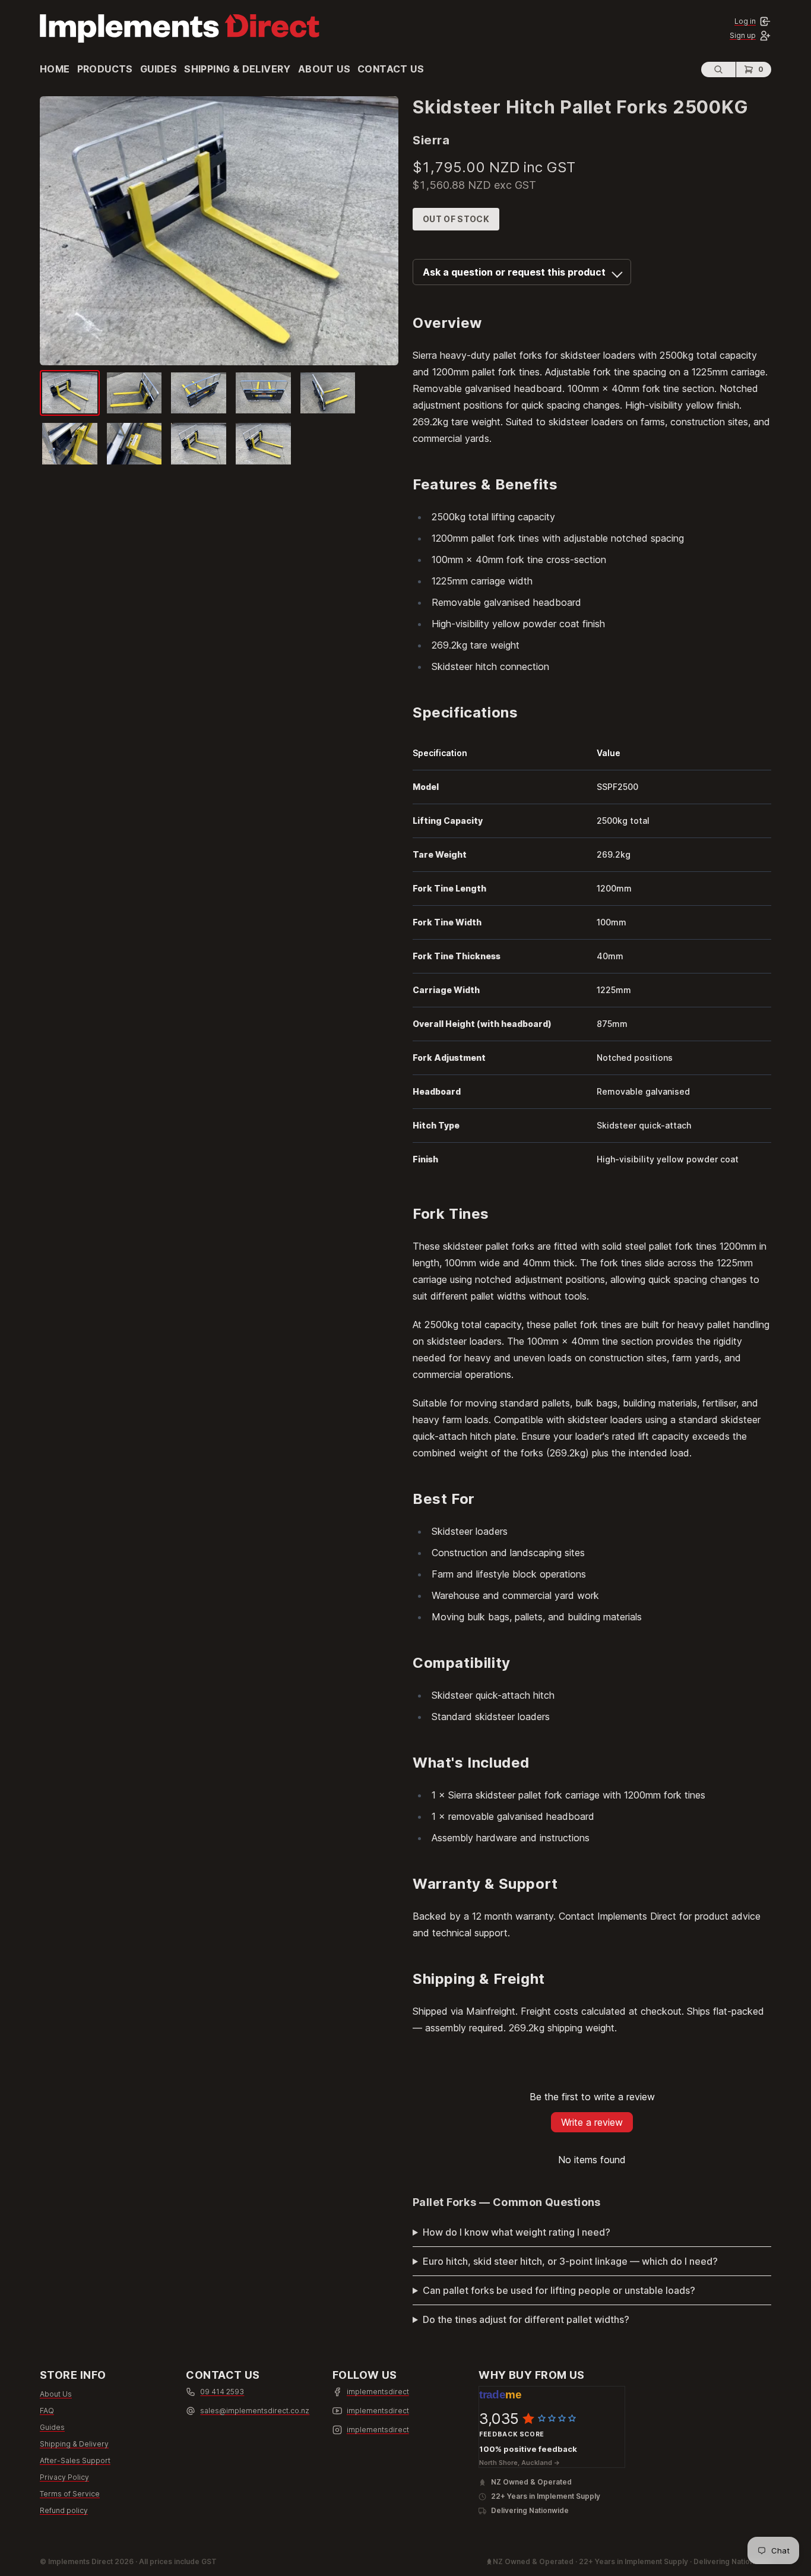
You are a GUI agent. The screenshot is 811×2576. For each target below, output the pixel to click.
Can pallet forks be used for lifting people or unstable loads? (559, 2290)
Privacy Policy (64, 2477)
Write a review (592, 2122)
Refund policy (64, 2510)
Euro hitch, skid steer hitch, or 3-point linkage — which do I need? (570, 2261)
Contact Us (391, 69)
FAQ (47, 2411)
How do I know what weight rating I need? (517, 2232)
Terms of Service (70, 2494)
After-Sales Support (75, 2460)
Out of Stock (456, 219)
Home (55, 69)
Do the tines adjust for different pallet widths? (526, 2319)
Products (105, 69)
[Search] (718, 69)
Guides (159, 69)
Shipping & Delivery (237, 69)
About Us (324, 69)
